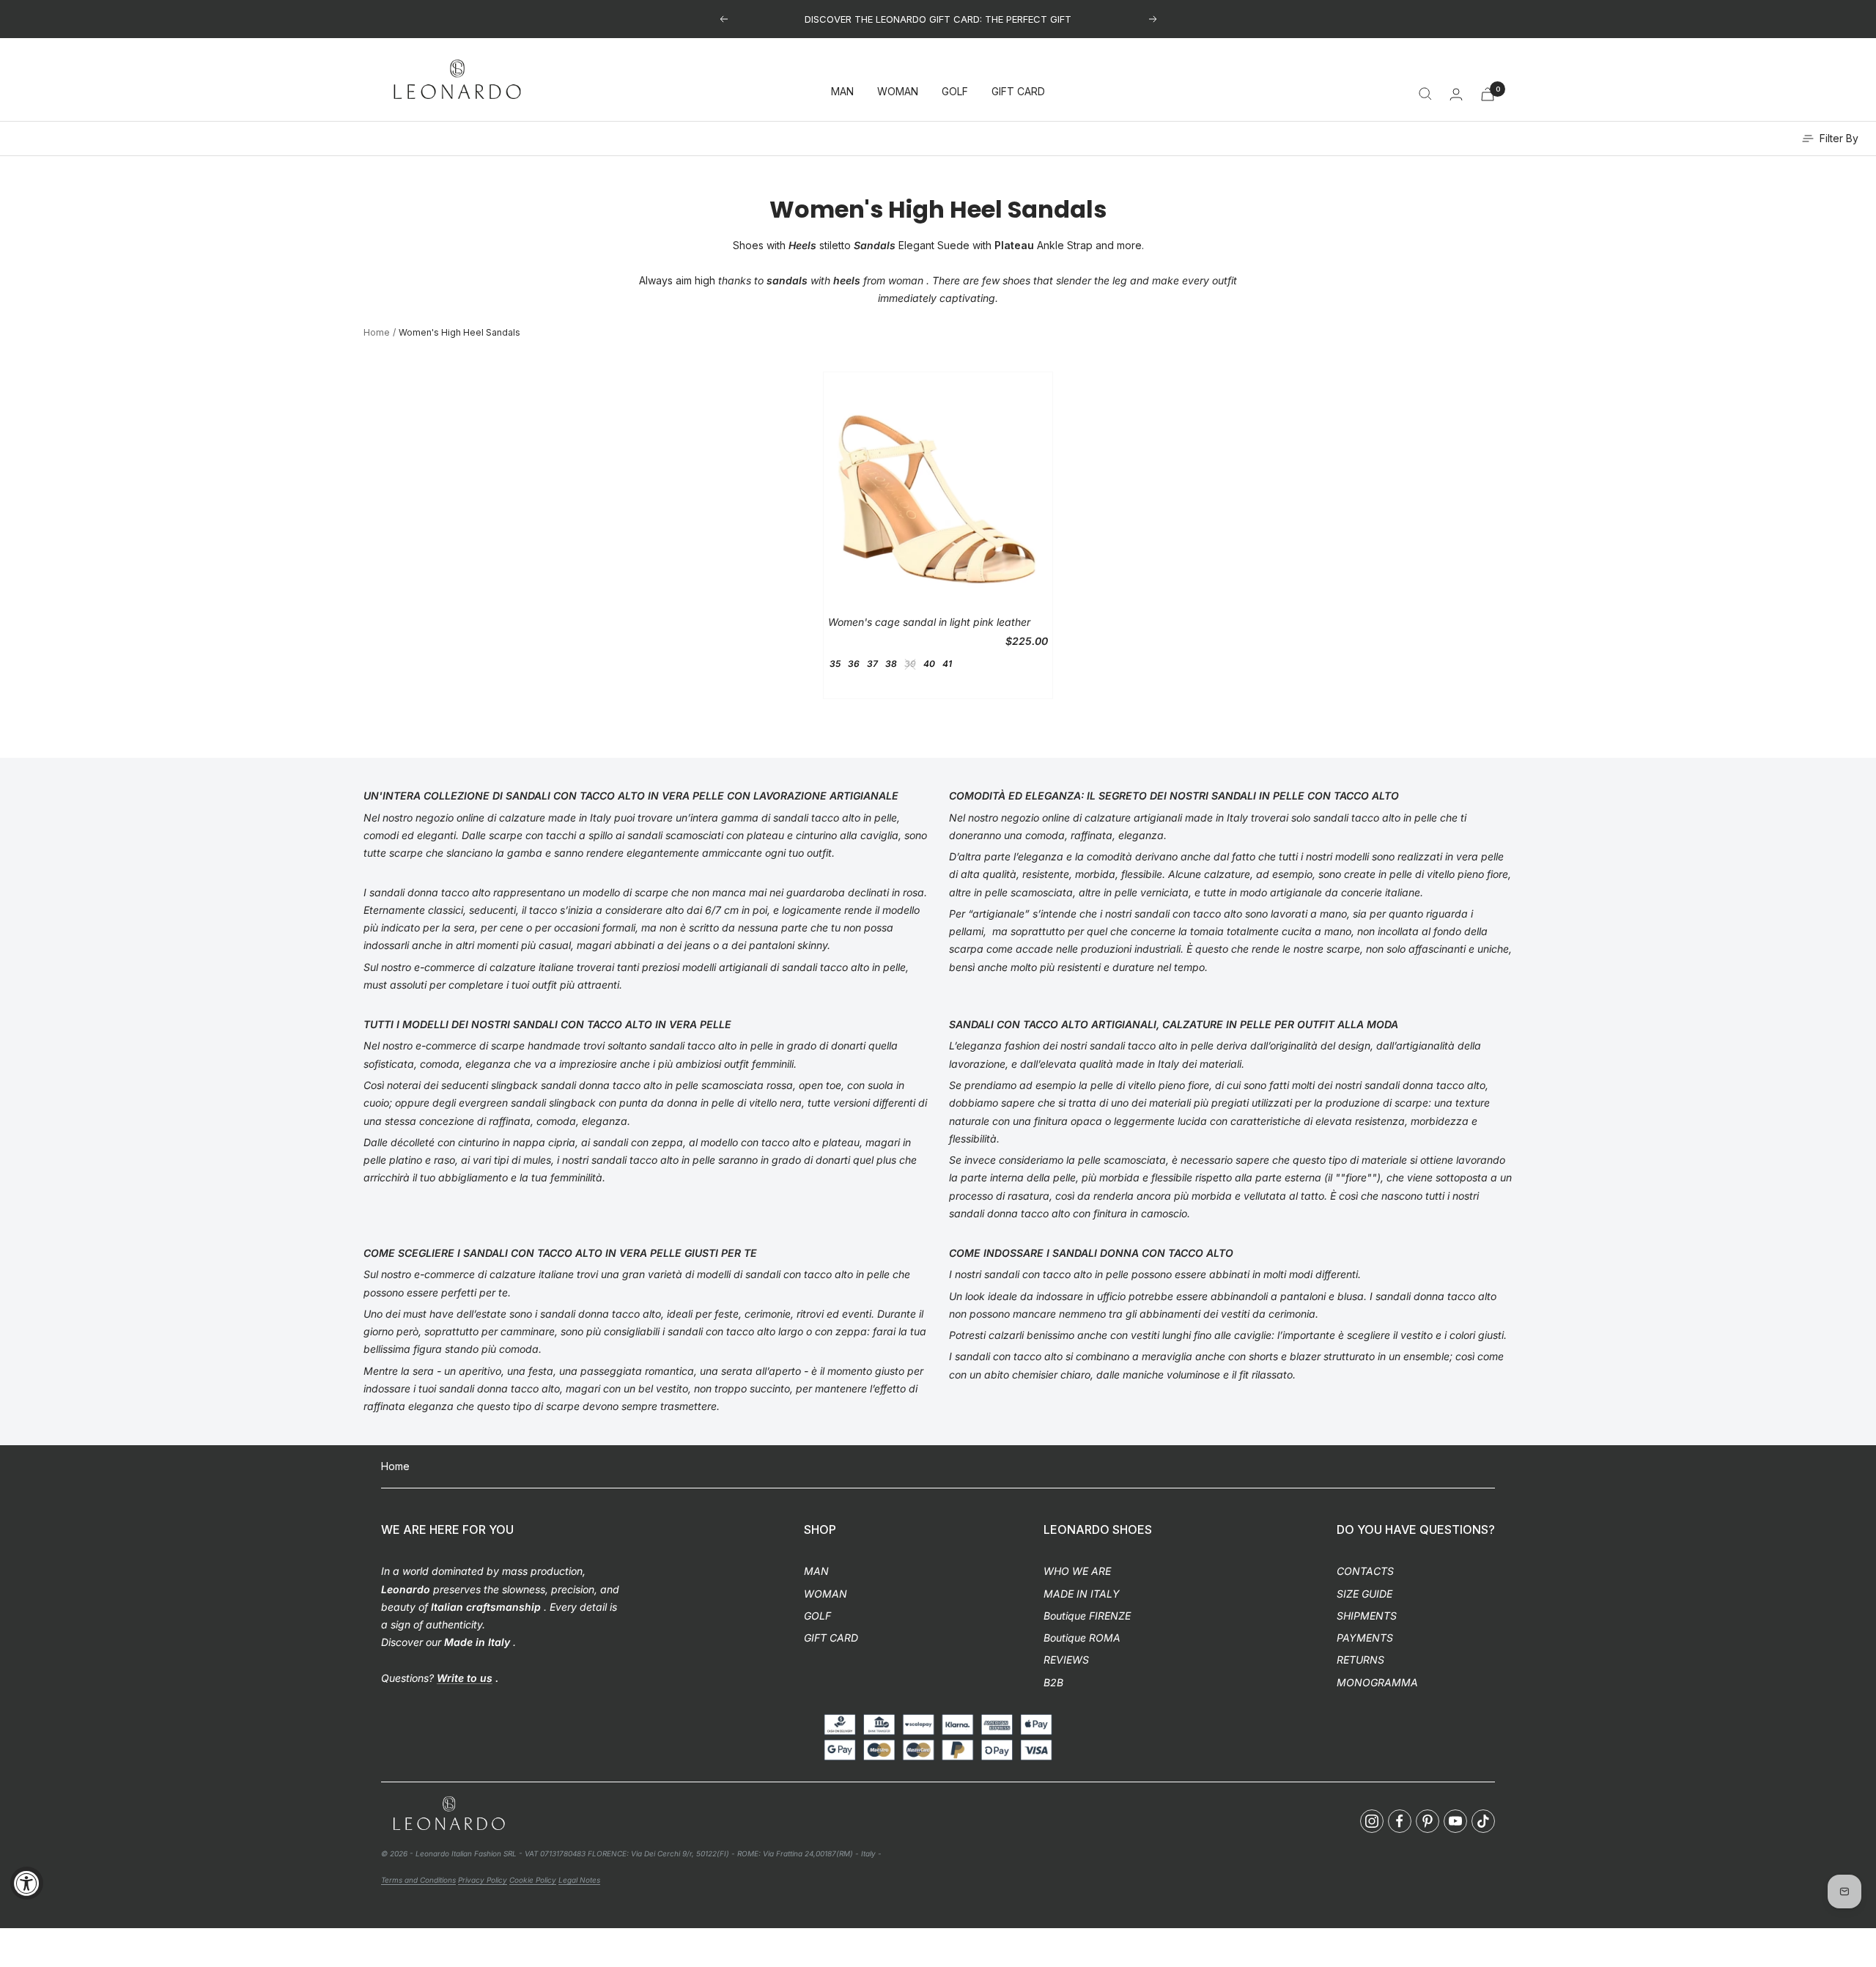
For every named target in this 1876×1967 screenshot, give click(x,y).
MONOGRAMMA (1377, 1682)
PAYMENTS (1365, 1638)
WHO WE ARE (1077, 1571)
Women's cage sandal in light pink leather (929, 622)
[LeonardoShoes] (448, 1814)
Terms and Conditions (418, 1880)
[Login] (1456, 94)
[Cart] (1488, 94)
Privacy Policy (483, 1880)
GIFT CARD (1018, 92)
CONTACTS (1365, 1571)
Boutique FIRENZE (1087, 1616)
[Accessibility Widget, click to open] (27, 1883)
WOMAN (898, 92)
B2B (1053, 1682)
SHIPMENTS (1367, 1616)
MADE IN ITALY (1082, 1594)
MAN (842, 92)
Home (377, 332)
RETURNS (1360, 1660)
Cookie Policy (533, 1880)
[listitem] (1372, 1821)
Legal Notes (579, 1880)
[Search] (1425, 94)
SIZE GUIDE (1364, 1594)
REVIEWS (1066, 1660)
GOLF (955, 92)
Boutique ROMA (1082, 1638)
